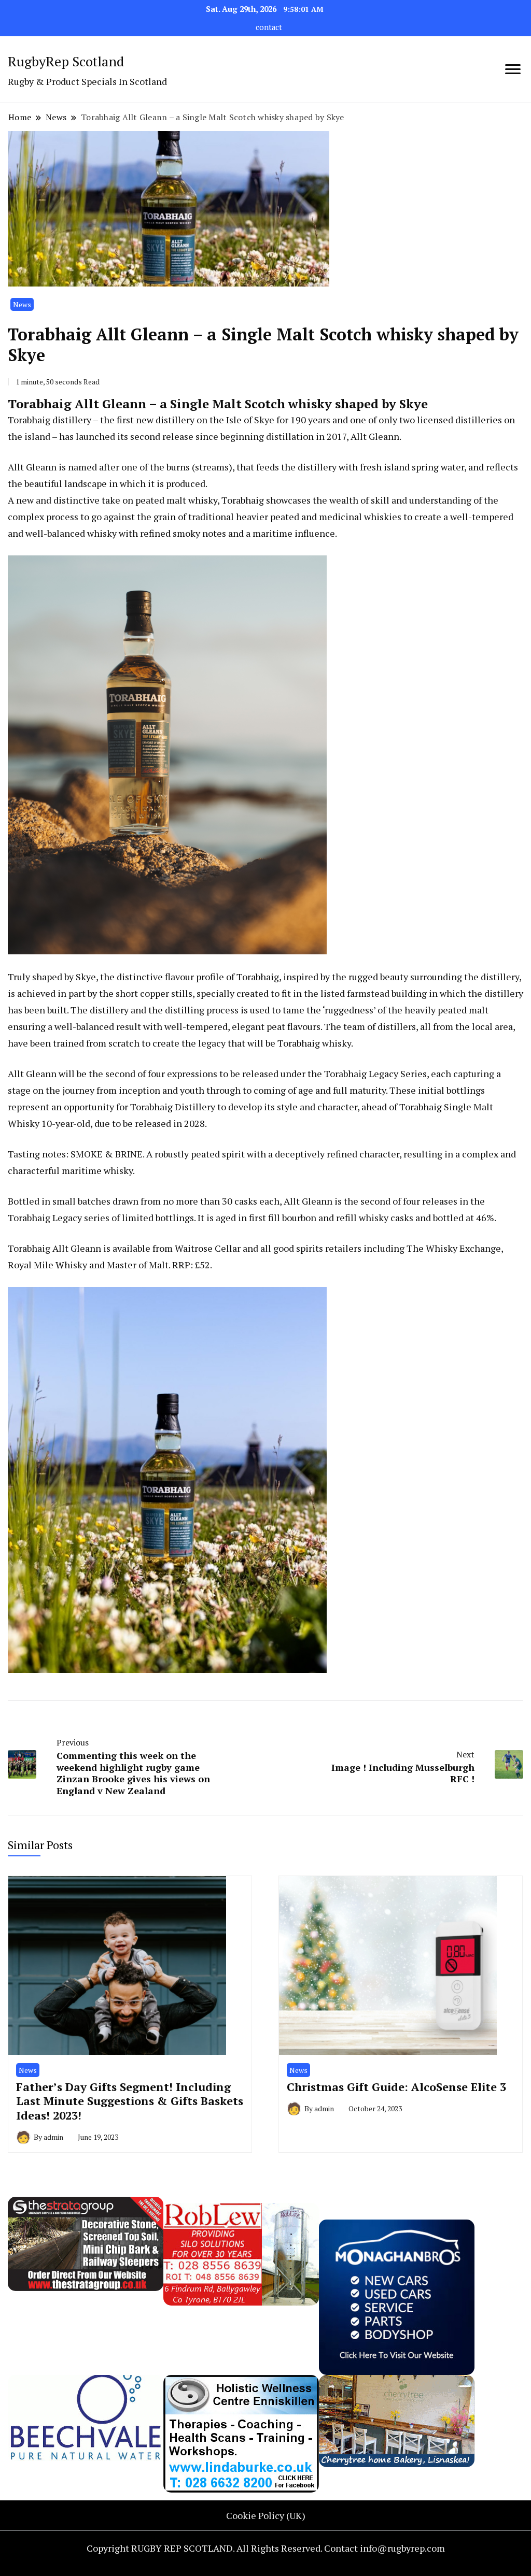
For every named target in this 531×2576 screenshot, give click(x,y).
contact (269, 27)
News (22, 304)
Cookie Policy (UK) (266, 2515)
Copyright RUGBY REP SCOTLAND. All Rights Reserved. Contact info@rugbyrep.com (266, 2548)
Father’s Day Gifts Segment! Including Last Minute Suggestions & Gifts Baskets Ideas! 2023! (130, 2101)
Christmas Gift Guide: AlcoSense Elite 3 (396, 2087)
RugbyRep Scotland (66, 61)
